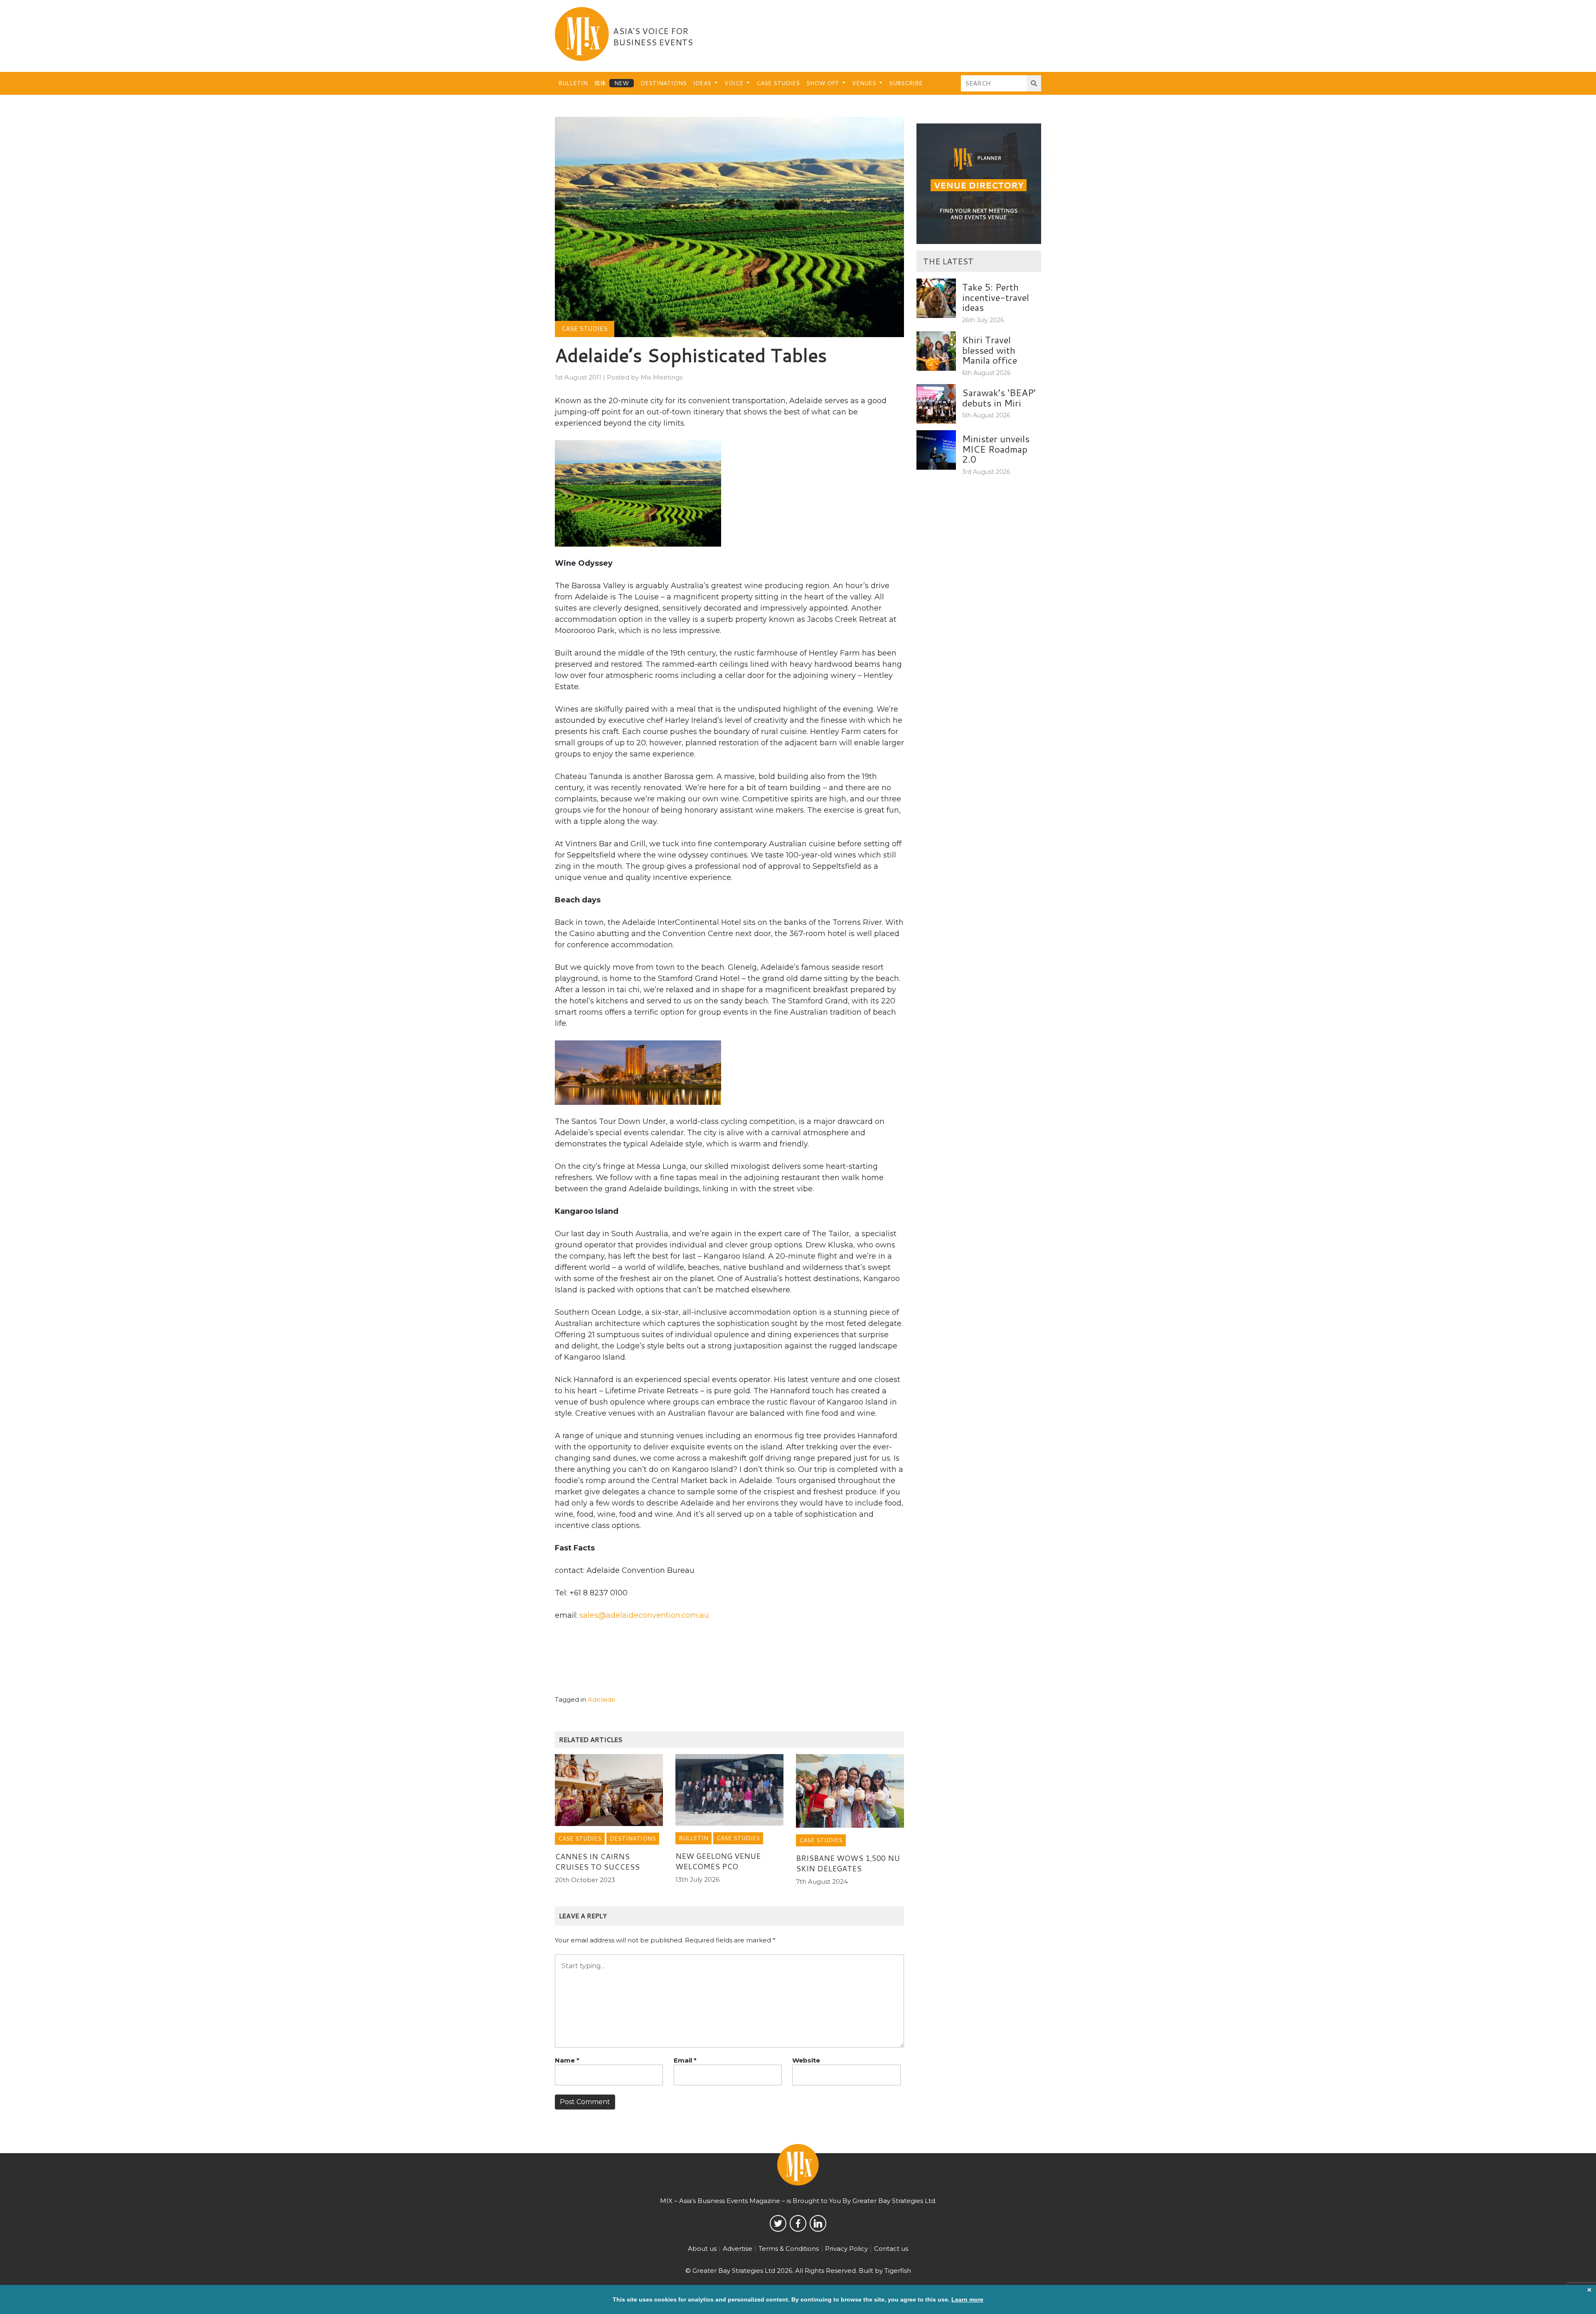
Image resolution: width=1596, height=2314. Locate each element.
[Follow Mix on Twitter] (778, 2223)
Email (685, 2060)
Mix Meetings (661, 377)
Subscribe (906, 83)
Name (567, 2060)
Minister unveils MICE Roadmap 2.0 (996, 449)
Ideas (703, 83)
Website (806, 2060)
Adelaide (602, 1699)
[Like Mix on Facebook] (798, 2223)
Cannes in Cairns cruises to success (597, 1862)
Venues (865, 83)
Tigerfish (898, 2271)
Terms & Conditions (789, 2249)
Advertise (738, 2249)
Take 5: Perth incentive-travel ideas (996, 297)
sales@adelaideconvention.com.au (644, 1615)
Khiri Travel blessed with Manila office (990, 350)
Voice (735, 83)
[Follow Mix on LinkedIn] (818, 2223)
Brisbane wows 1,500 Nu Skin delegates (848, 1863)
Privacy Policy (846, 2249)
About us (702, 2249)
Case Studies (778, 83)
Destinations (664, 83)
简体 (600, 83)
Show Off (823, 83)
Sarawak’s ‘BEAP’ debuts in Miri (999, 398)
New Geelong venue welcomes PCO (718, 1861)
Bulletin (573, 83)
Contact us (891, 2249)
